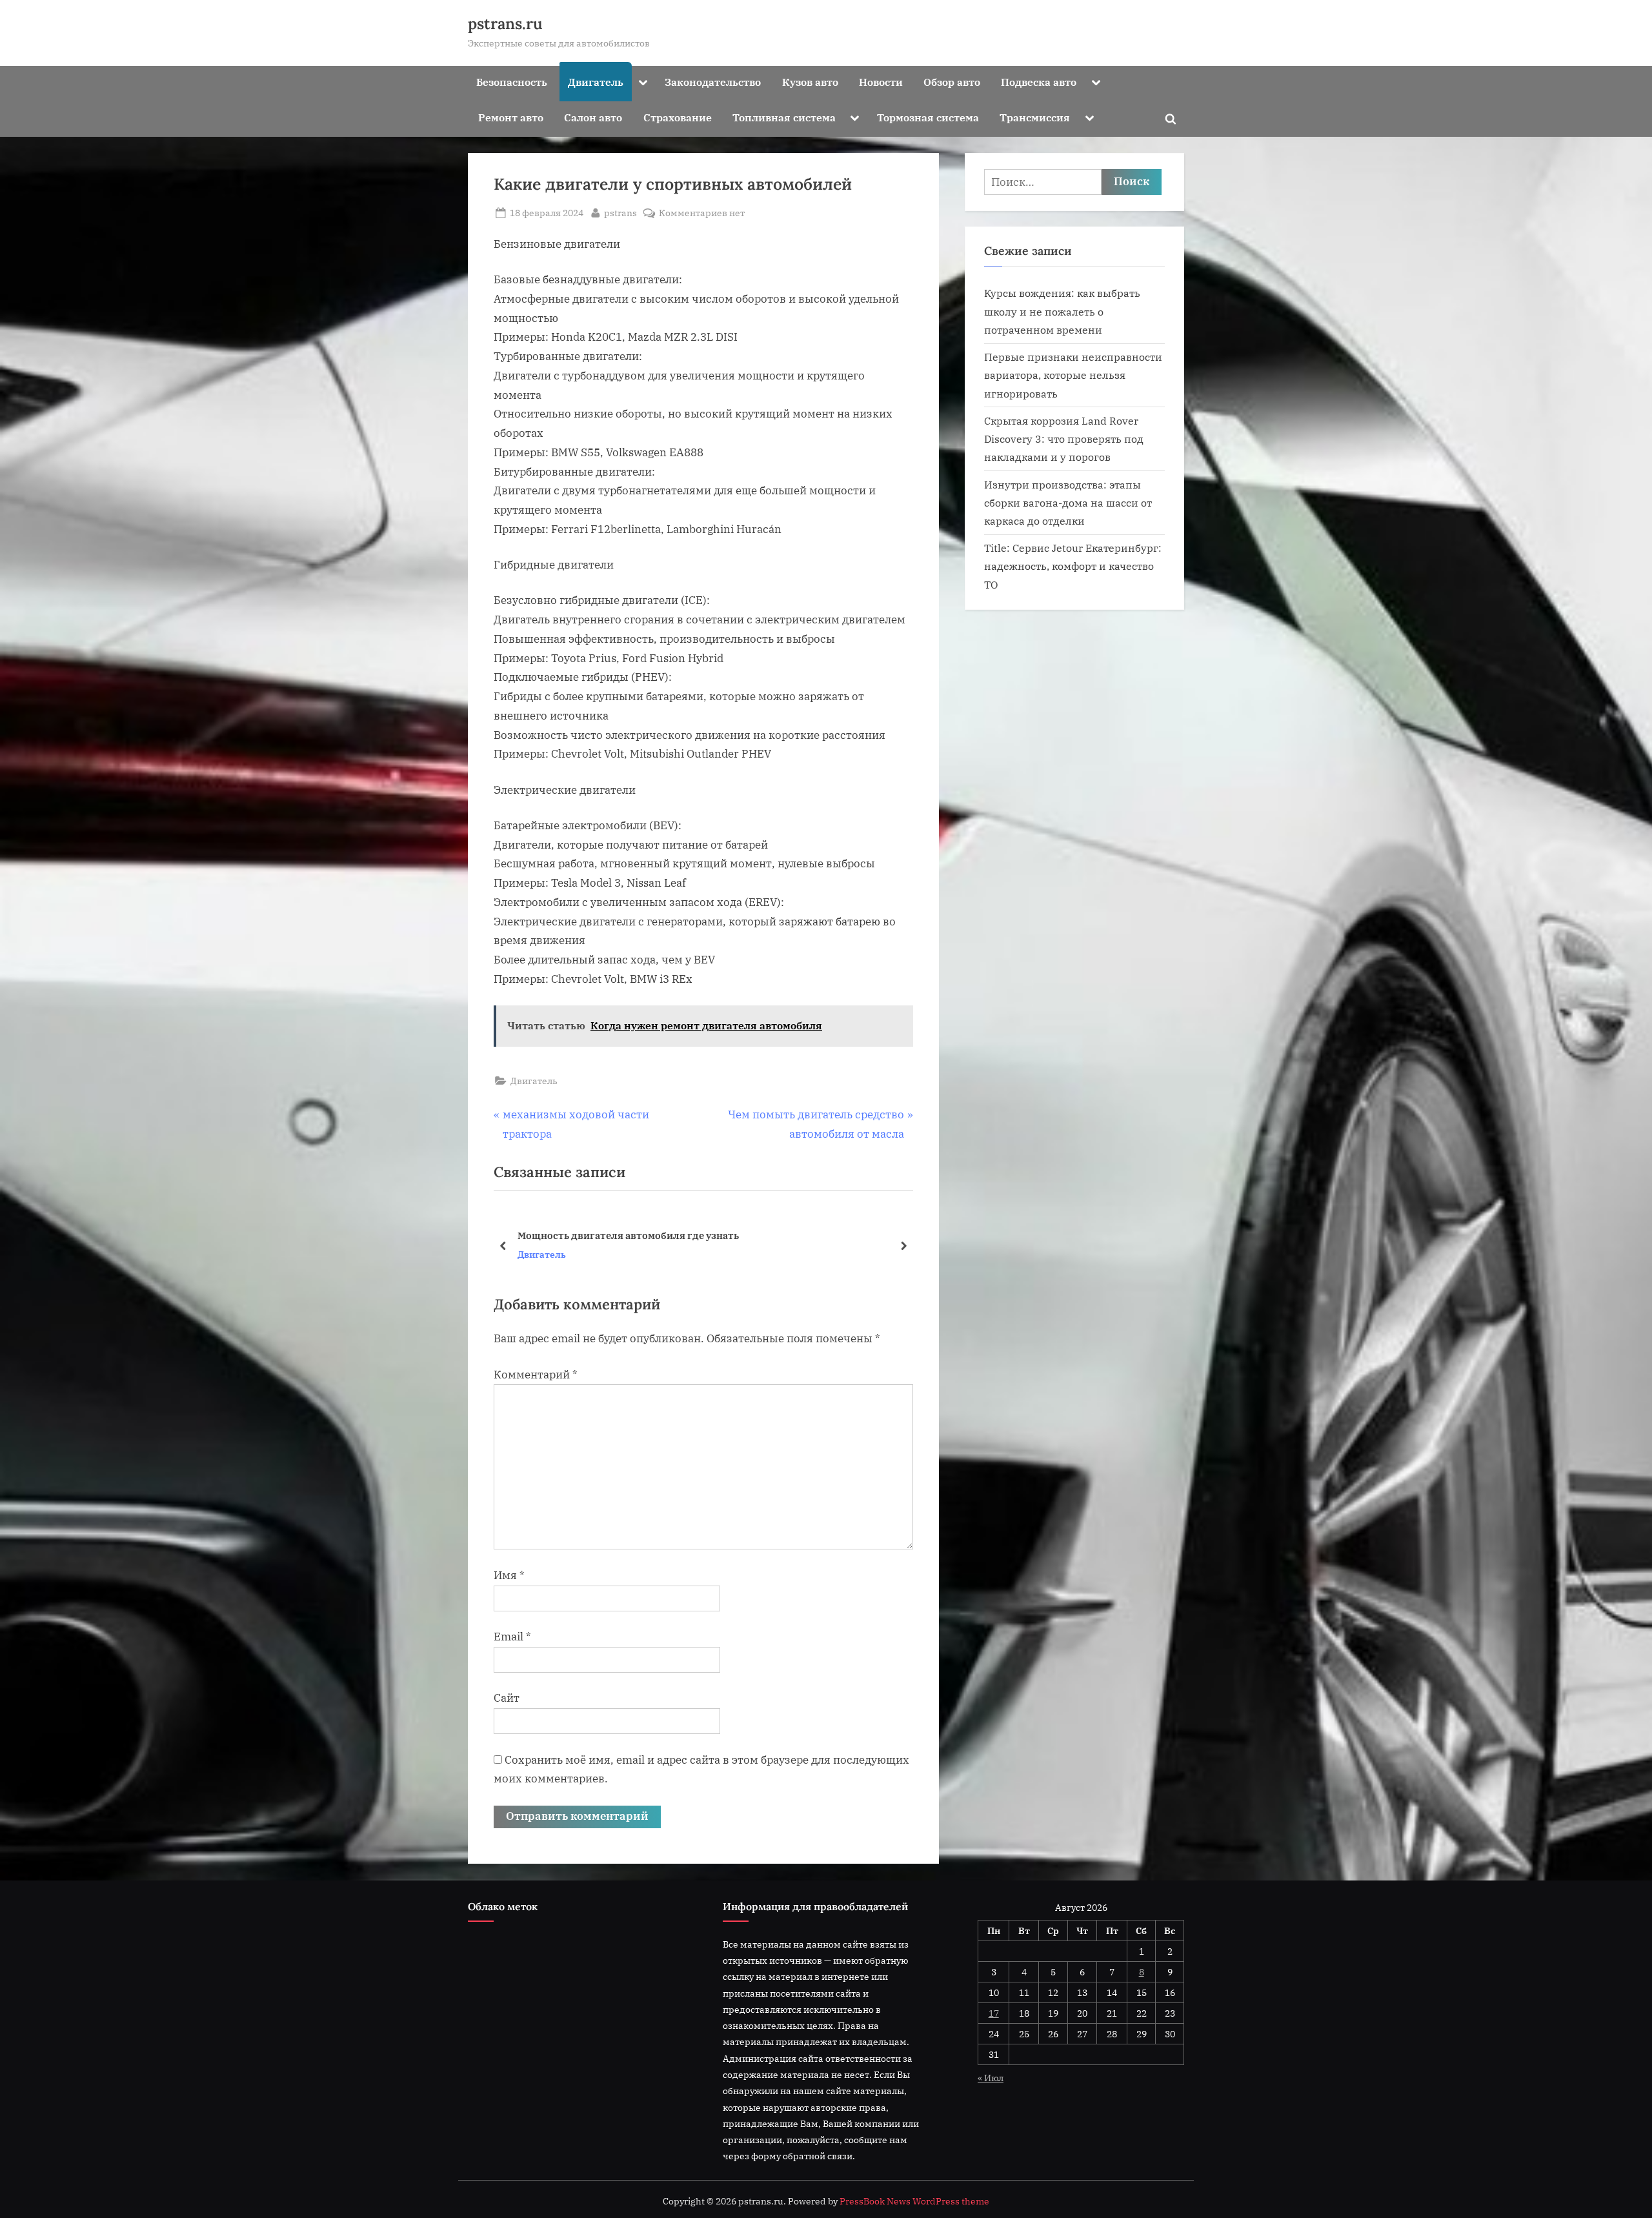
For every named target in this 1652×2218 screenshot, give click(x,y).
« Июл (991, 2078)
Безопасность (512, 82)
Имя (509, 1575)
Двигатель (596, 82)
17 (994, 2013)
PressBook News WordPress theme (914, 2201)
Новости (881, 82)
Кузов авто (810, 82)
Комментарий (536, 1375)
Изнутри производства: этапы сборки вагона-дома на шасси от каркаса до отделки (1068, 503)
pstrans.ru (505, 24)
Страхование (678, 117)
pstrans (620, 212)
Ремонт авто (511, 117)
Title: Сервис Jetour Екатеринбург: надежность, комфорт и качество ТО (1073, 566)
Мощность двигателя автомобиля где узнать (628, 1235)
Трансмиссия (1035, 117)
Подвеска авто (1039, 82)
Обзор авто (952, 82)
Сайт (507, 1698)
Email (512, 1637)
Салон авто (593, 117)
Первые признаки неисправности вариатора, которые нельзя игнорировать (1073, 375)
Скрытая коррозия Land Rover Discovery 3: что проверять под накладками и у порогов (1064, 439)
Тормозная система (928, 117)
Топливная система (784, 117)
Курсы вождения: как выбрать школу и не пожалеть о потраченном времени (1062, 311)
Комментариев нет (702, 213)
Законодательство (713, 82)
